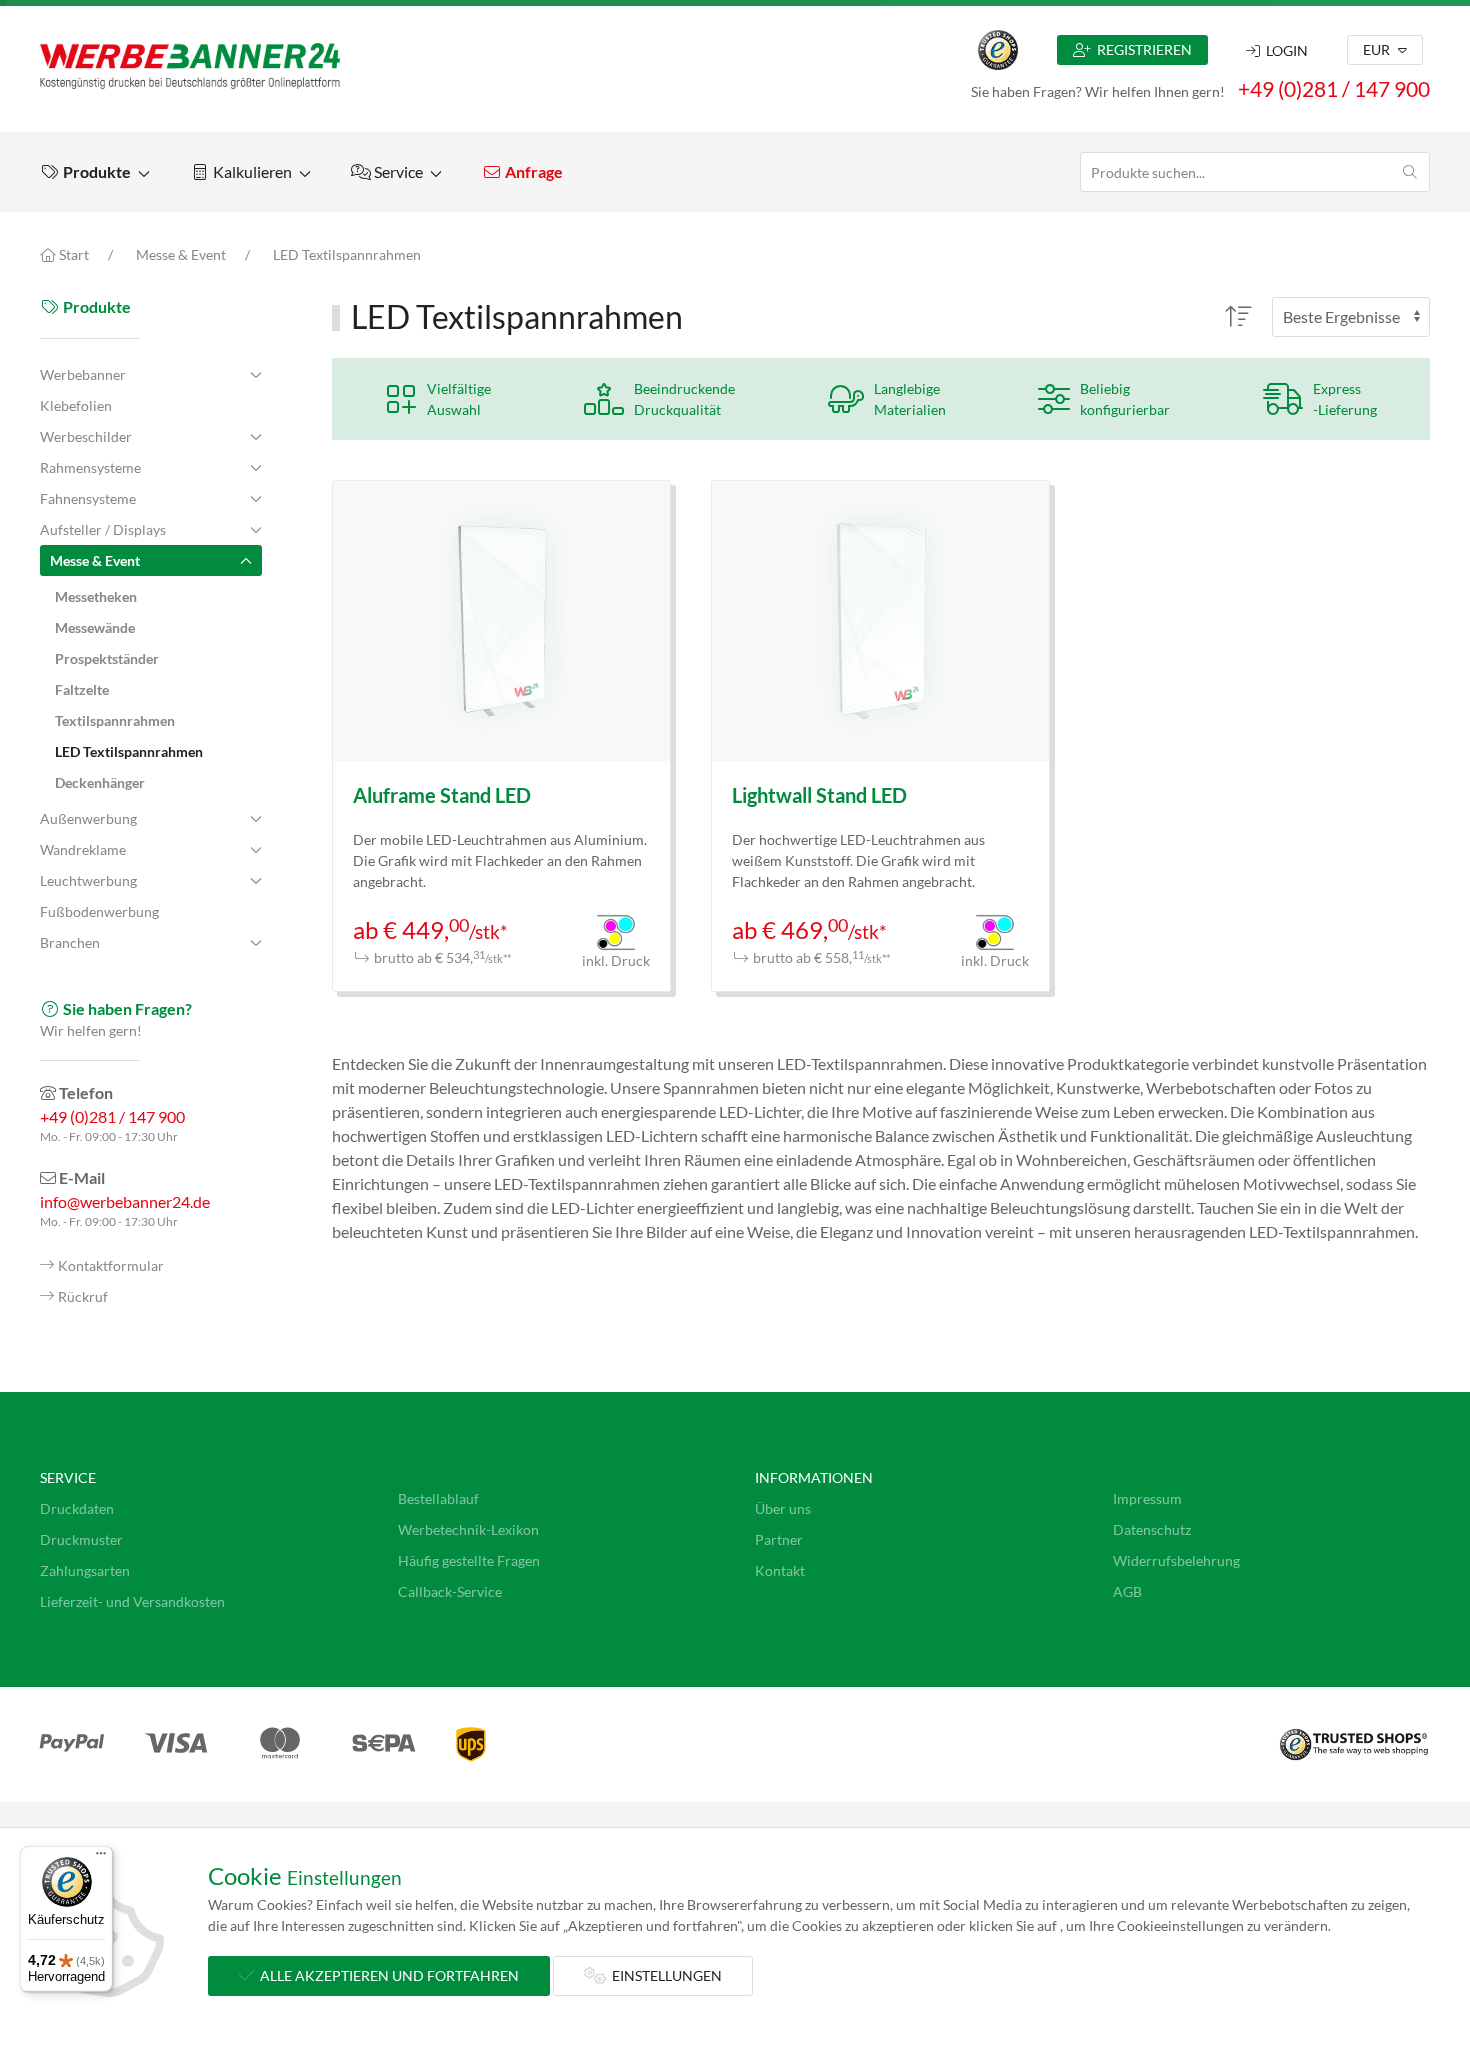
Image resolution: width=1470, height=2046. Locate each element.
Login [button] (1284, 50)
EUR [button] (1378, 49)
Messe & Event (181, 254)
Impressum (1147, 1498)
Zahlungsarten (85, 1570)
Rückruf (83, 1296)
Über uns (783, 1508)
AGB (1127, 1591)
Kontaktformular (111, 1265)
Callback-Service (450, 1591)
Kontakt (780, 1570)
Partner (779, 1539)
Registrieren (1141, 49)
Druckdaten (77, 1508)
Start (72, 254)
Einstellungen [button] (664, 1975)
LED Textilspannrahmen (347, 254)
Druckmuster (81, 1539)
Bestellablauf (438, 1498)
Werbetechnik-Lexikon (468, 1529)
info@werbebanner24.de (125, 1201)
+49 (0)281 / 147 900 (1334, 88)
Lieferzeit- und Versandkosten (132, 1601)
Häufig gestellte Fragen (469, 1560)
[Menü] (101, 1858)
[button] (95, 172)
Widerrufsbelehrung (1176, 1560)
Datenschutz (1152, 1529)
